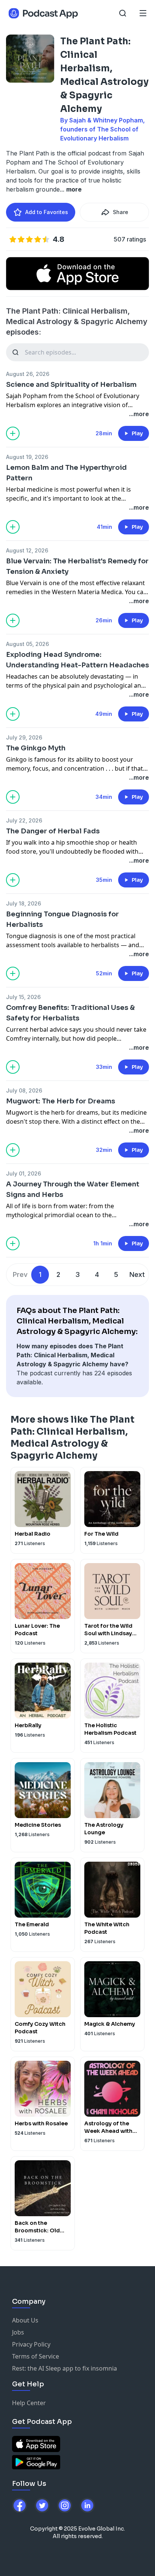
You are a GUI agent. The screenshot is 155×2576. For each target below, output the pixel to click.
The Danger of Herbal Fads (53, 831)
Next (137, 1274)
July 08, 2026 (24, 1090)
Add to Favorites (47, 212)
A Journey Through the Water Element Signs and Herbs (73, 1189)
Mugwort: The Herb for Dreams (61, 1101)
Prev (20, 1274)
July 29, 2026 (24, 737)
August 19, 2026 (27, 457)
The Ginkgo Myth (36, 748)
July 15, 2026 (23, 997)
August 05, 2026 (27, 644)
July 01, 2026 (24, 1173)
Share (121, 212)
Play (137, 433)
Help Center (29, 2403)
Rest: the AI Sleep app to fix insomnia (65, 2368)
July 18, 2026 (24, 903)
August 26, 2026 (28, 374)
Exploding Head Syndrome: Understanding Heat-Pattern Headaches (77, 660)
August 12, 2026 (27, 550)
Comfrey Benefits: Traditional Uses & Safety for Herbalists (70, 1013)
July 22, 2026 (24, 820)
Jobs (18, 2332)
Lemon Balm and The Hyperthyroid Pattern (66, 473)
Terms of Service (36, 2356)
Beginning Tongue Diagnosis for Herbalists (62, 919)
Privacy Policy (31, 2344)
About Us (25, 2320)
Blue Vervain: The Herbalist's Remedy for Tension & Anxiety (77, 566)
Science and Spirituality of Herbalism (71, 385)
